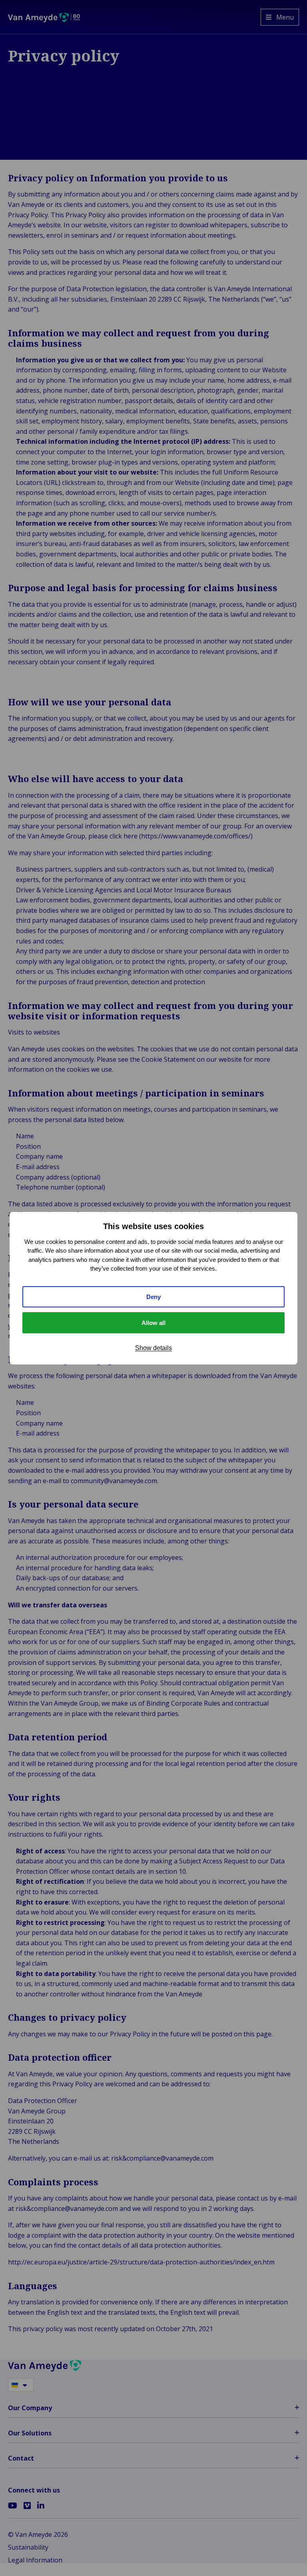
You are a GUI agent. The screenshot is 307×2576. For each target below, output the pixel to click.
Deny (153, 1297)
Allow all (153, 1323)
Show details (153, 1348)
